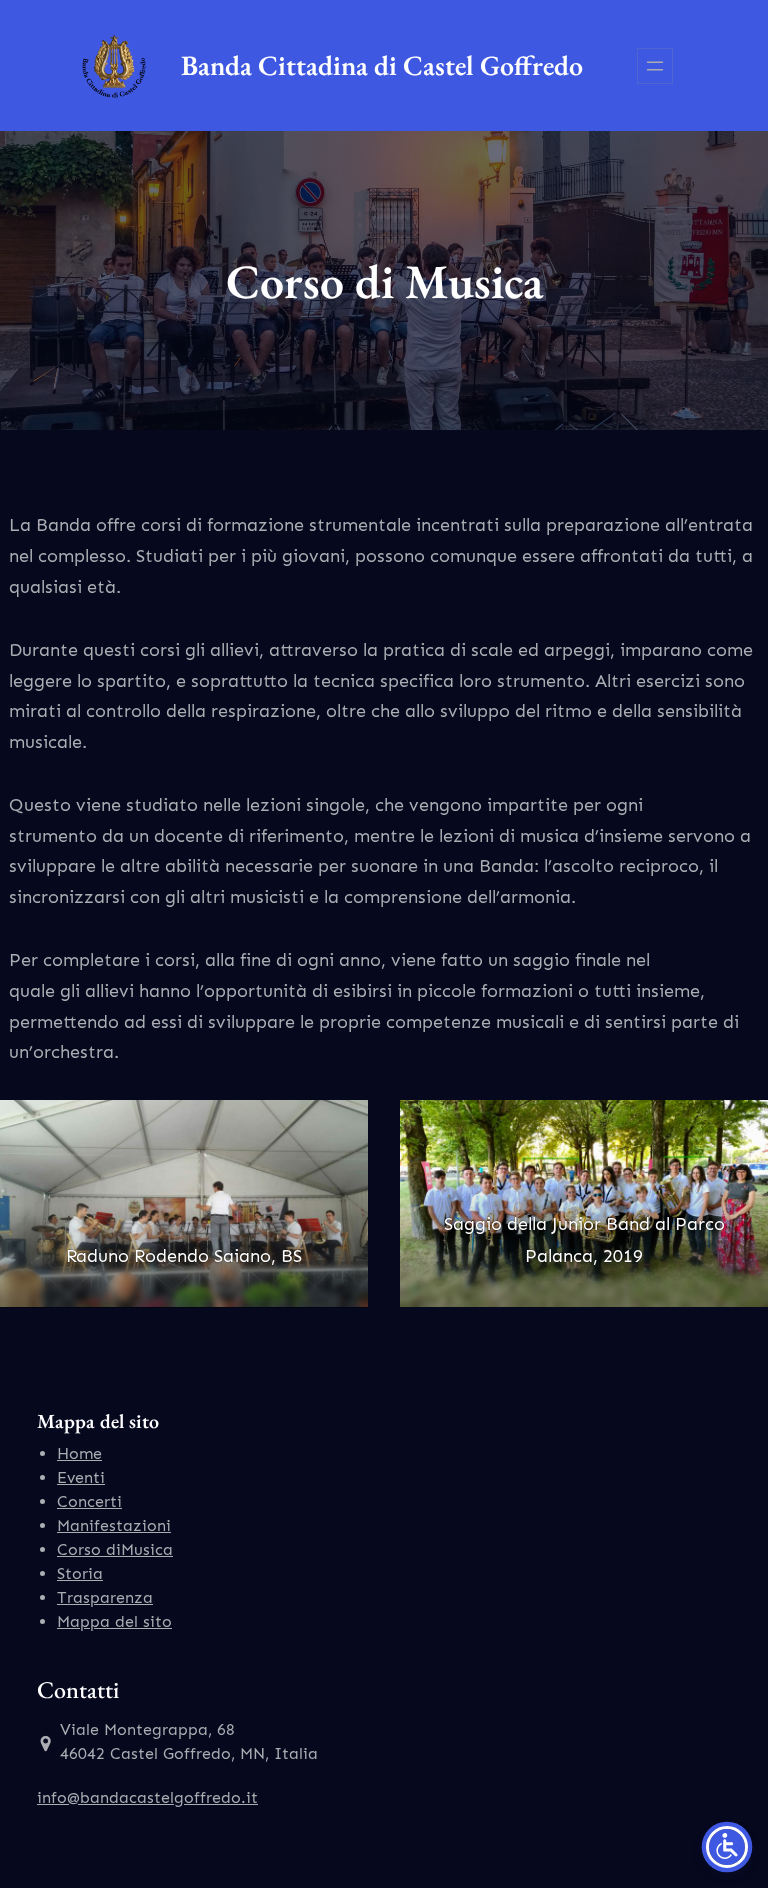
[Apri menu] (655, 66)
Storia (80, 1573)
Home (79, 1453)
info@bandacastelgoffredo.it (147, 1797)
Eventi (81, 1477)
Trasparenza (105, 1597)
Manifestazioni (114, 1525)
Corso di (89, 1549)
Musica (147, 1549)
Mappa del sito (114, 1621)
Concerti (89, 1501)
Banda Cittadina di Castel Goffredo (382, 65)
